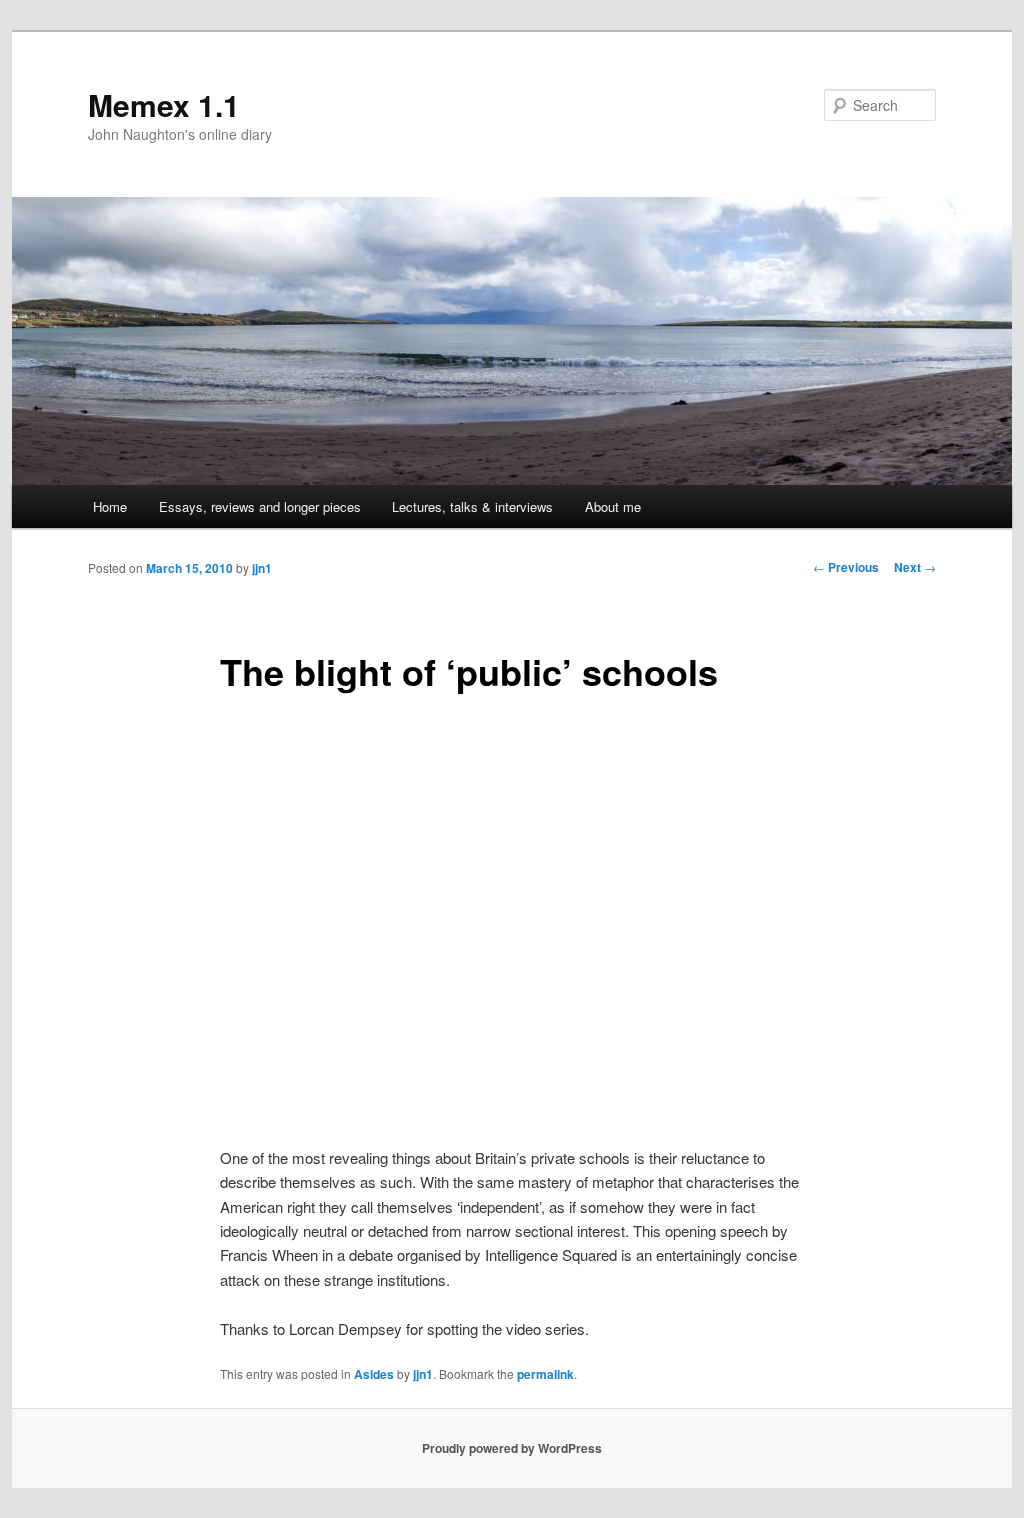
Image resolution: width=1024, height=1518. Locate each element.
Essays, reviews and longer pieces (260, 506)
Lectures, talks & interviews (472, 506)
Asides (374, 1374)
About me (613, 506)
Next (915, 567)
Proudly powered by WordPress (512, 1448)
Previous (846, 567)
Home (110, 506)
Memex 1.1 (164, 104)
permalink (545, 1374)
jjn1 (262, 568)
